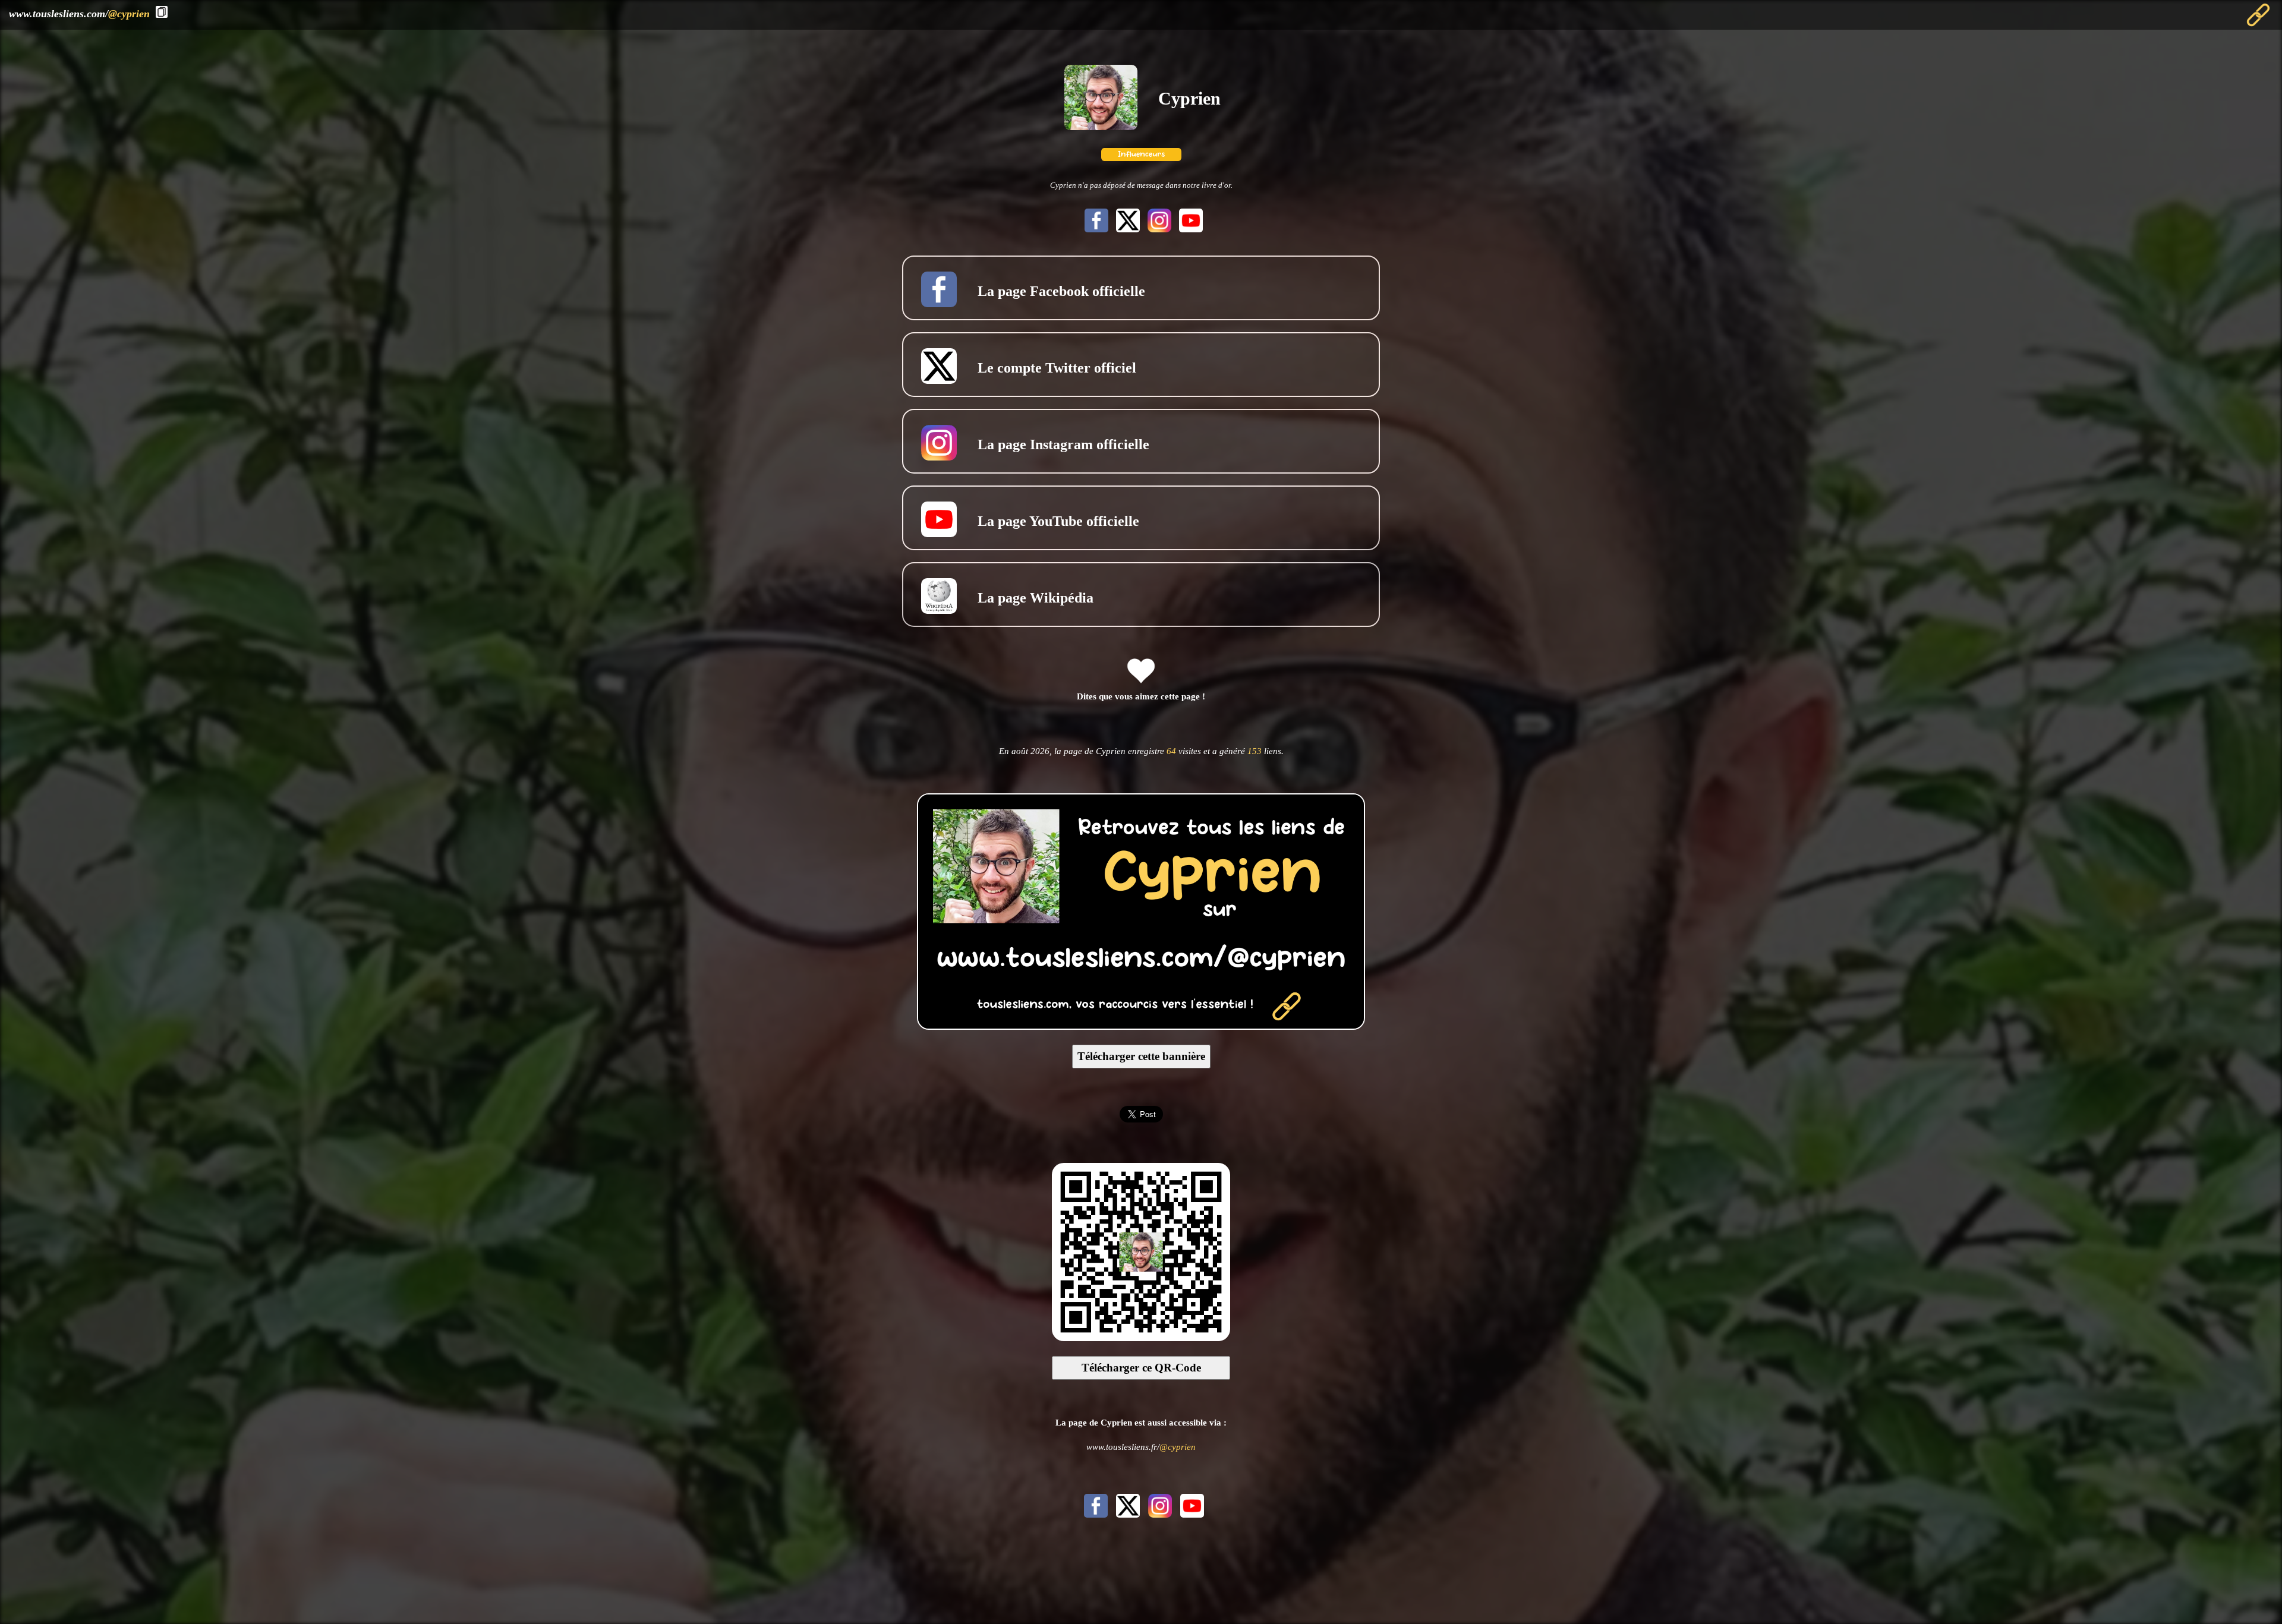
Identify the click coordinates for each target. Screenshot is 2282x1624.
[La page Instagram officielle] (1158, 229)
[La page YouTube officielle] (1188, 229)
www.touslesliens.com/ (79, 14)
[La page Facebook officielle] (1095, 229)
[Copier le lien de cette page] (162, 12)
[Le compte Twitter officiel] (1126, 229)
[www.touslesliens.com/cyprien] (1141, 1026)
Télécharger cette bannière (1141, 1056)
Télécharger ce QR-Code (1141, 1368)
